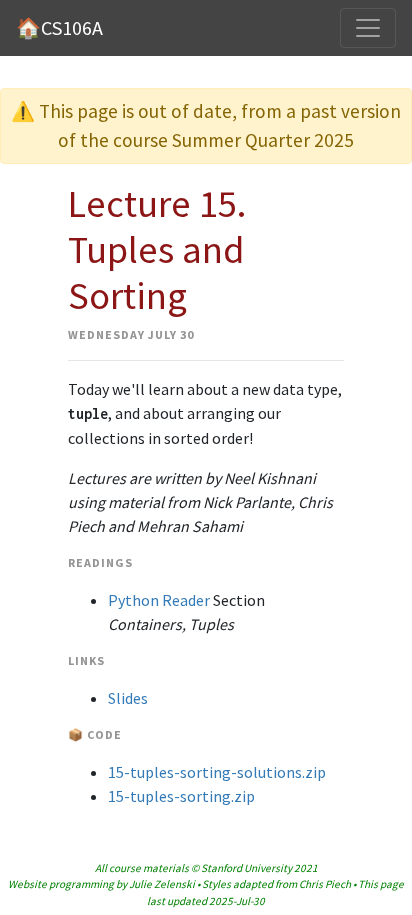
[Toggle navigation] (368, 28)
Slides (128, 698)
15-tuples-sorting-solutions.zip (217, 772)
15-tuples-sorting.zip (181, 796)
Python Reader (159, 600)
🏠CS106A (59, 27)
